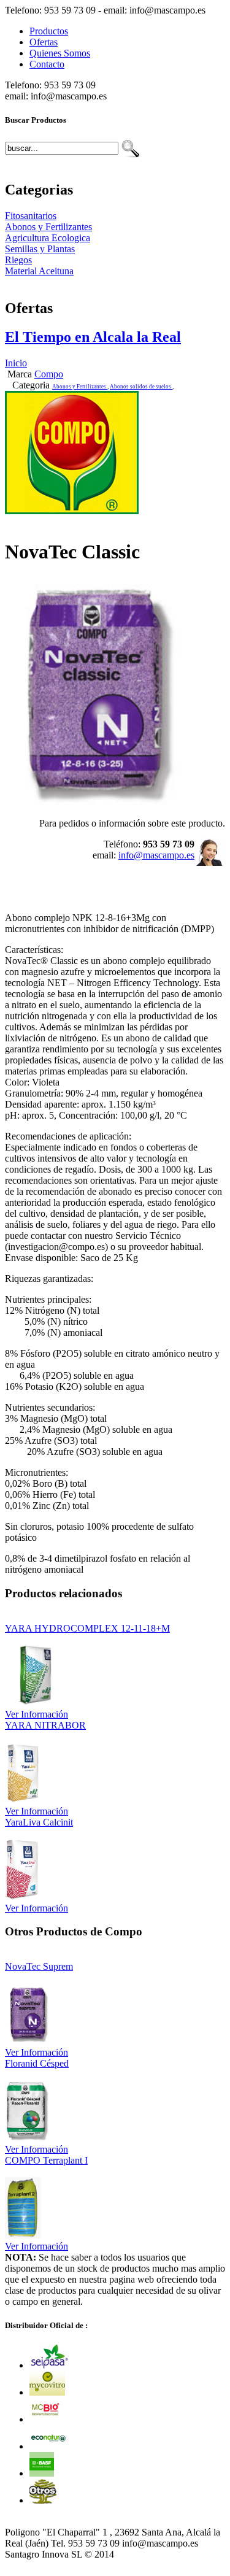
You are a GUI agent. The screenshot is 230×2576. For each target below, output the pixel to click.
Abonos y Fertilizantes (48, 227)
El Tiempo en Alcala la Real (93, 337)
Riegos (18, 260)
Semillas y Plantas (40, 249)
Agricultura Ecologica (48, 238)
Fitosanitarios (31, 216)
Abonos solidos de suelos (141, 387)
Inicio (16, 363)
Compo (49, 374)
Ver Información (36, 1714)
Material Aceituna (39, 271)
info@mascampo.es (156, 855)
